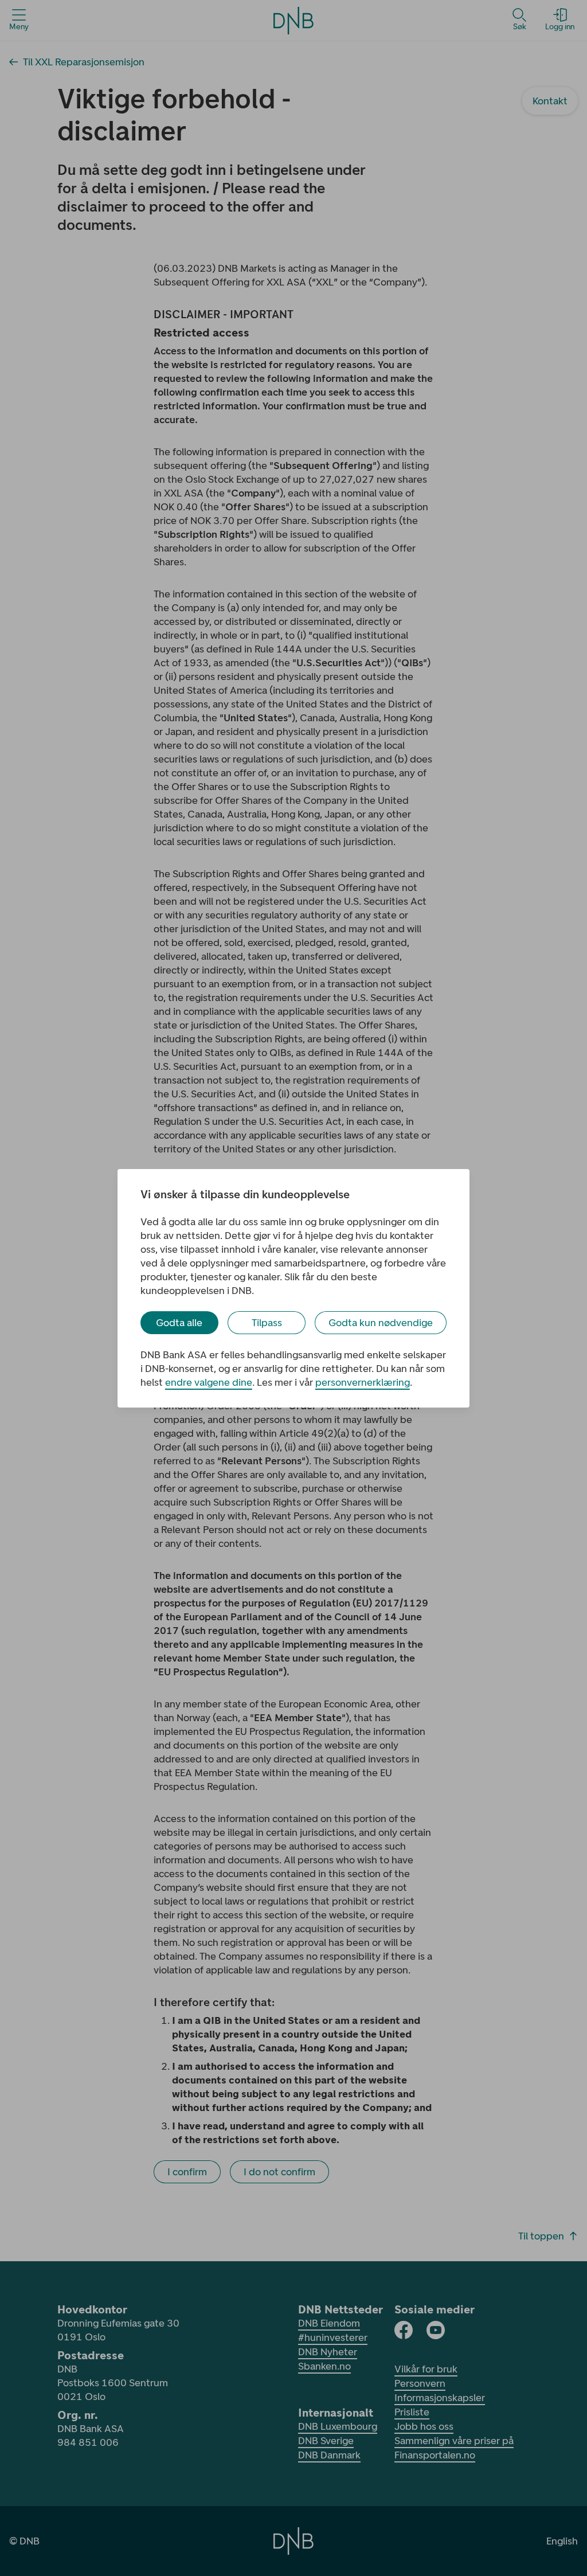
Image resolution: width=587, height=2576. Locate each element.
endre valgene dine (209, 1382)
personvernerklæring (363, 1382)
